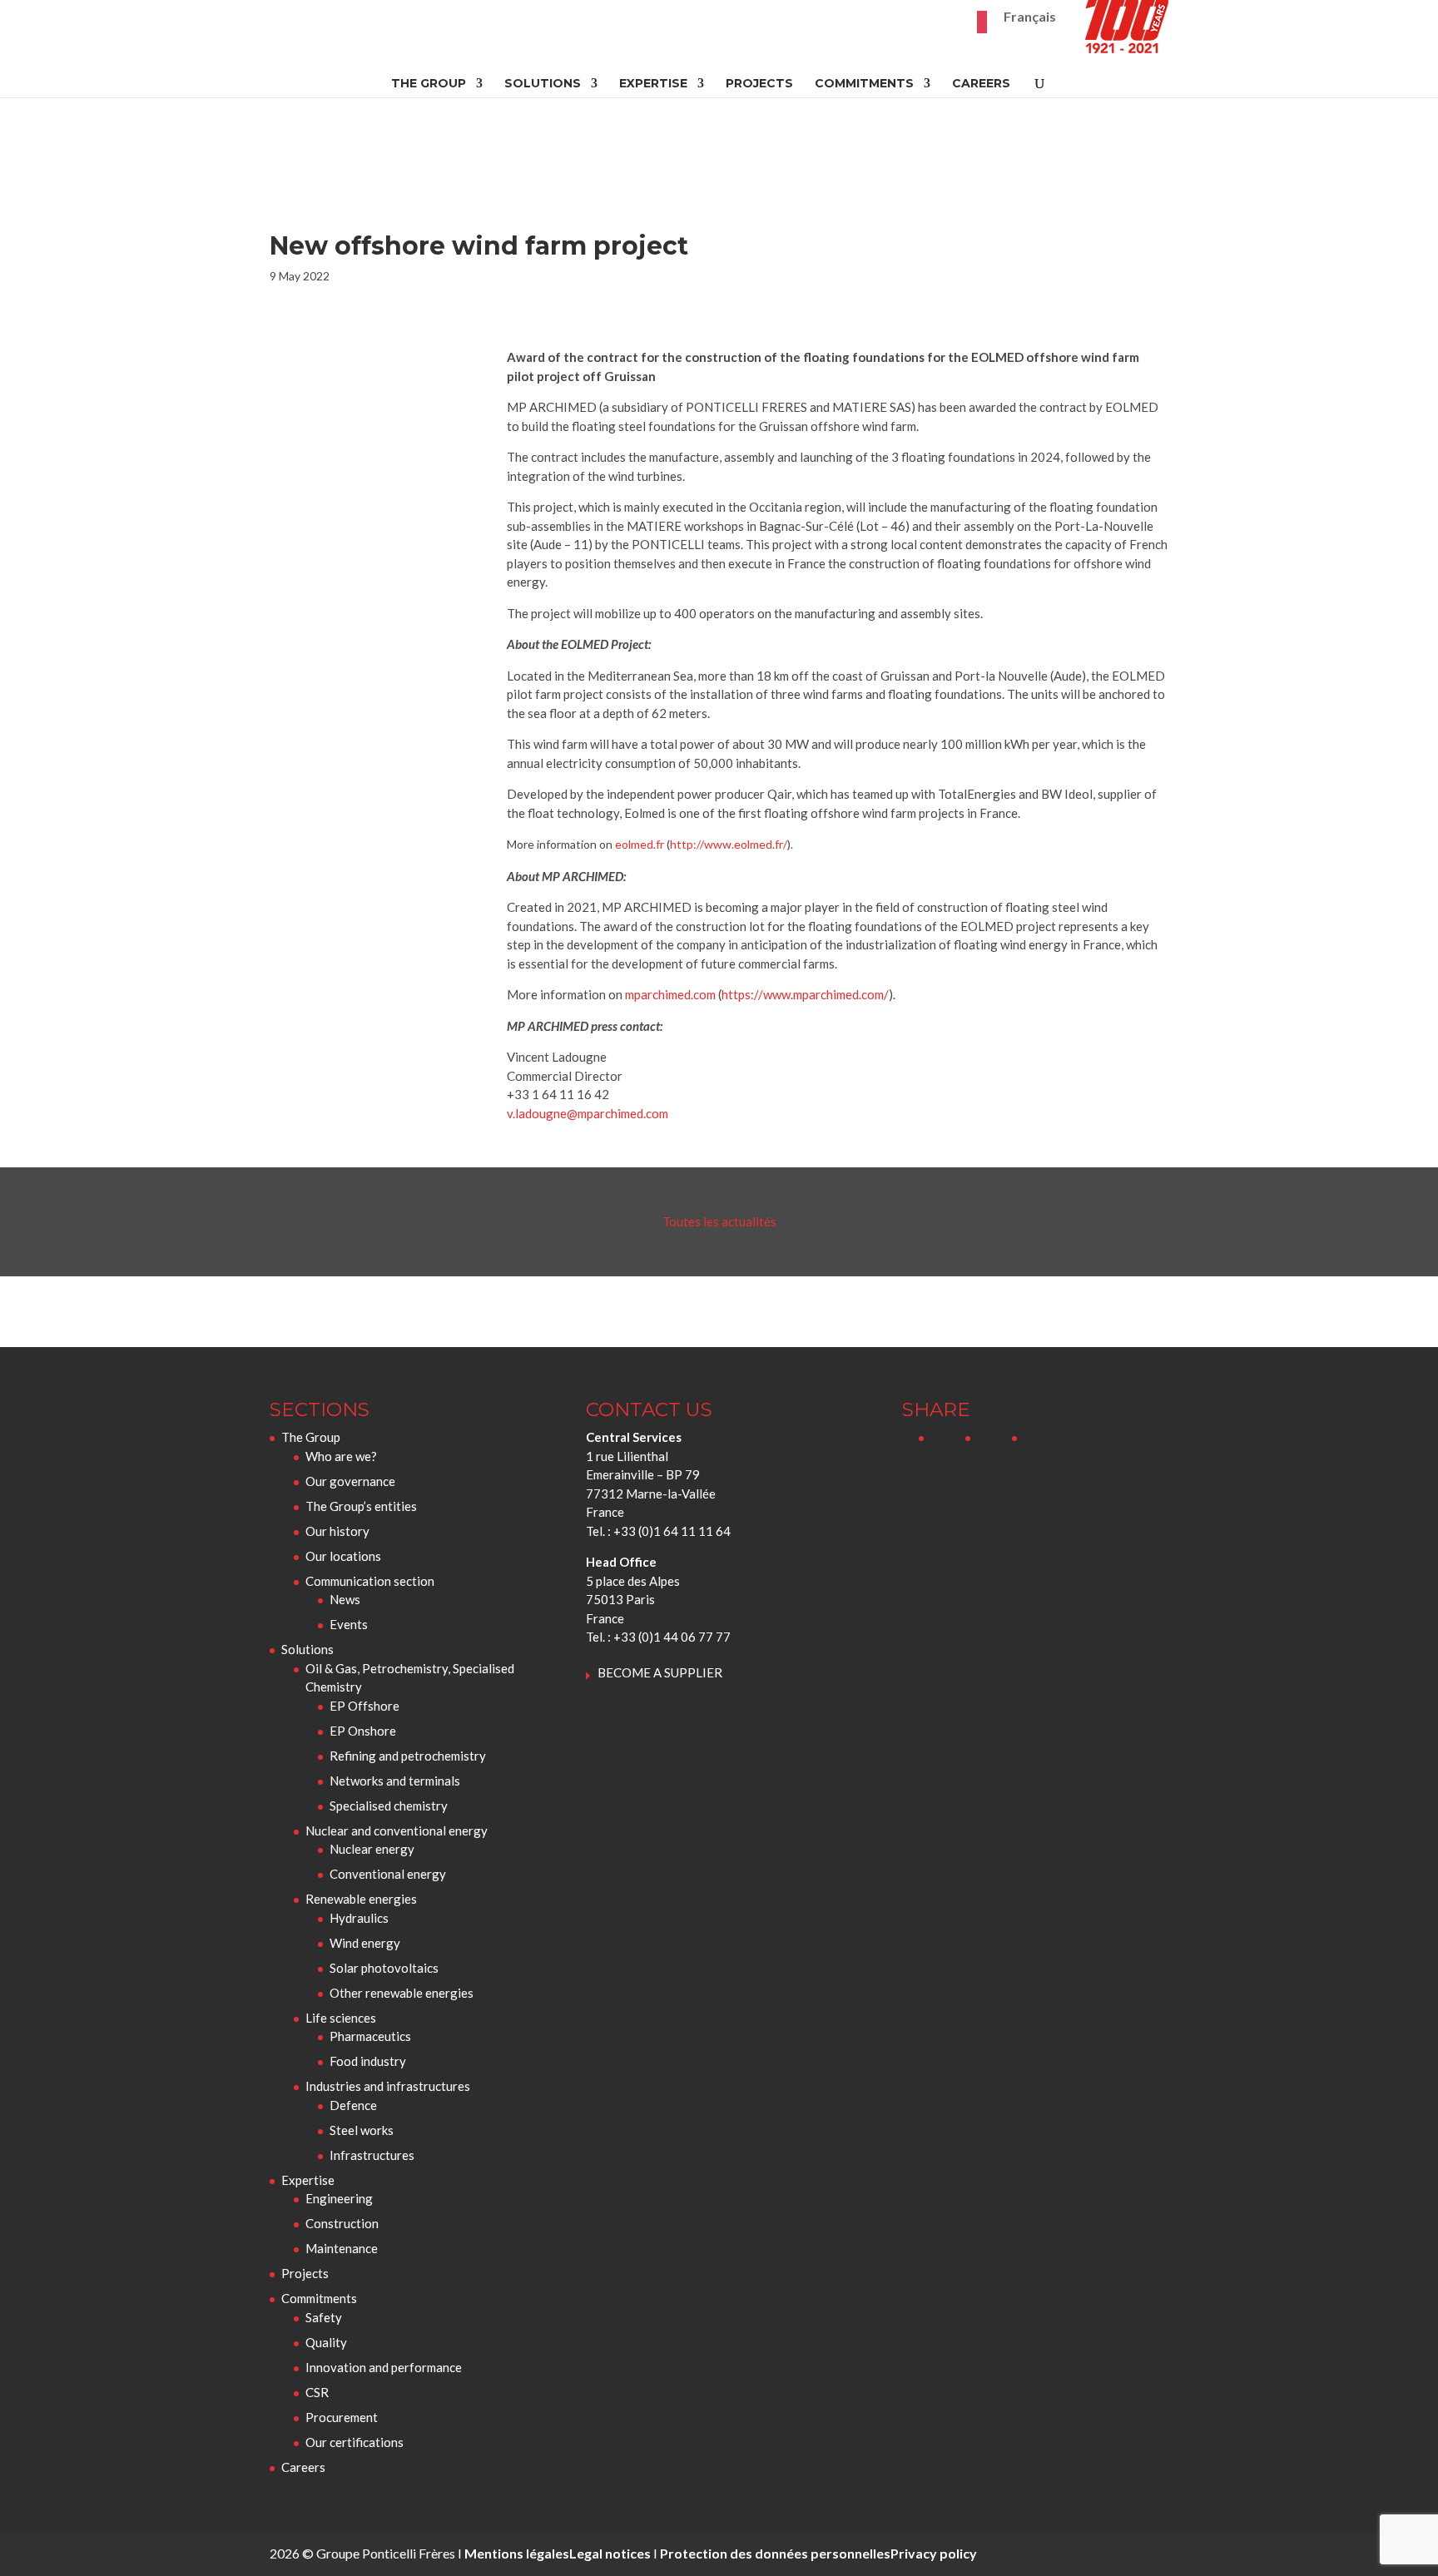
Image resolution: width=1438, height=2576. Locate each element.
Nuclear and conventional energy (397, 1830)
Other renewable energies (402, 1993)
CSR (317, 2392)
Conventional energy (388, 1874)
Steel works (362, 2130)
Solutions (543, 84)
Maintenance (342, 2248)
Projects (759, 84)
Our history (337, 1531)
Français (1030, 17)
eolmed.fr (640, 844)
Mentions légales (517, 2553)
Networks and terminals (395, 1781)
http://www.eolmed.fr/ (729, 844)
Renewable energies (361, 1899)
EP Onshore (363, 1731)
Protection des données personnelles (775, 2553)
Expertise (653, 84)
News (345, 1599)
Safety (324, 2317)
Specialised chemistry (389, 1806)
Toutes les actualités (719, 1221)
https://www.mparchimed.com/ (805, 994)
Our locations (343, 1556)
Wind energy (365, 1943)
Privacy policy (934, 2553)
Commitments (864, 84)
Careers (981, 84)
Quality (326, 2342)
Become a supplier (660, 1672)
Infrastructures (372, 2155)
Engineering (339, 2198)
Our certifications (355, 2442)
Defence (353, 2105)
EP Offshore (364, 1706)
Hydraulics (359, 1918)
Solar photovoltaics (384, 1968)
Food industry (368, 2061)
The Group (429, 84)
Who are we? (341, 1456)
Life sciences (341, 2018)
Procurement (342, 2417)
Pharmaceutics (370, 2036)
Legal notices (610, 2553)
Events (349, 1624)
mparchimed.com (670, 994)
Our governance (350, 1481)
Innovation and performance (384, 2367)
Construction (342, 2223)
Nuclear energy (372, 1849)
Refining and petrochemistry (408, 1756)
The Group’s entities (361, 1506)
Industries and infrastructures (388, 2086)
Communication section (370, 1581)
